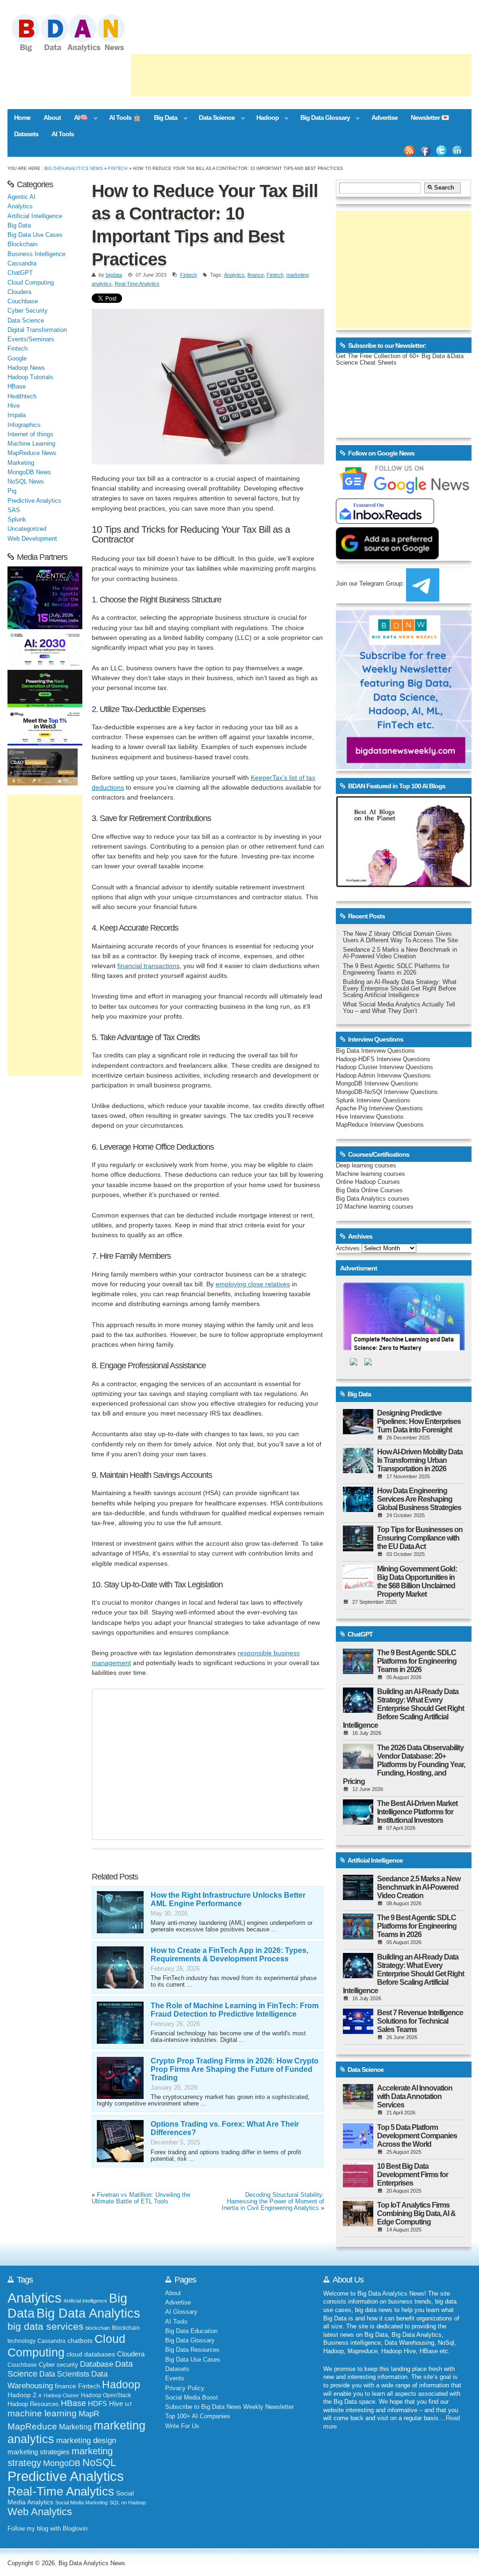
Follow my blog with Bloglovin (47, 2529)
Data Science (214, 118)
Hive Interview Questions (370, 1117)
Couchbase (23, 301)
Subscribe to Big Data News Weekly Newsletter (229, 2407)
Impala (17, 415)
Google (17, 359)
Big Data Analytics (88, 2313)
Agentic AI (22, 197)
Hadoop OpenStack (106, 2395)
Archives (348, 1248)
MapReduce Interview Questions (380, 1125)
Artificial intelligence (85, 2301)
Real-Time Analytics (137, 284)
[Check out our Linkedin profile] (457, 151)
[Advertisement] (301, 75)
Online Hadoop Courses (368, 1182)
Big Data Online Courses (369, 1190)
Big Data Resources (192, 2350)
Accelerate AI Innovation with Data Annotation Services (415, 2096)
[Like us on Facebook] (425, 151)
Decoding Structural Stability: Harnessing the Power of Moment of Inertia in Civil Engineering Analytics (273, 2202)
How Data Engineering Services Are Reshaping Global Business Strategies (419, 1499)
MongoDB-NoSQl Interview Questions (387, 1092)
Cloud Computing (31, 283)
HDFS (98, 2404)
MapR (89, 2414)
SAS (14, 510)
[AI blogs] (404, 887)
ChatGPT (20, 273)
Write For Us (182, 2426)
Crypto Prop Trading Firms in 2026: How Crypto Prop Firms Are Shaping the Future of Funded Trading (235, 2069)
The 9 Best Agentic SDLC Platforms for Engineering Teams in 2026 (396, 969)
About (52, 117)
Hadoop (264, 118)
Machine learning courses (370, 1174)
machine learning (42, 2413)
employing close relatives (253, 1284)
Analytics (234, 275)
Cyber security (58, 2365)
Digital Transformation (37, 330)
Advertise (385, 117)
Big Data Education (191, 2331)
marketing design (86, 2440)
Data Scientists (64, 2374)
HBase (17, 387)
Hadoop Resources (33, 2404)
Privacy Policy (185, 2388)
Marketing (21, 463)
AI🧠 (77, 118)
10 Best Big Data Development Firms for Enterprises (413, 2175)
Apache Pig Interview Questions (379, 1108)
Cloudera (19, 292)
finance (256, 275)
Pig (12, 491)
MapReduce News (32, 453)
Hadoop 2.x (25, 2395)
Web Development (32, 539)
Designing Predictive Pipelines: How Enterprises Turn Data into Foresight (419, 1421)
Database (97, 2364)
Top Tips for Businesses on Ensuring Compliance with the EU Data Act (420, 1538)
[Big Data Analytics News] (79, 51)
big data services (46, 2326)
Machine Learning (31, 444)
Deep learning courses (366, 1166)
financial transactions (149, 966)
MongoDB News (29, 472)
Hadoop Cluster (61, 2395)
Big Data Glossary (322, 118)
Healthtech (22, 396)
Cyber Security (28, 311)
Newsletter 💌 (430, 117)
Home (22, 117)
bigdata (114, 275)
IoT (129, 2404)
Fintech (118, 168)
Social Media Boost (192, 2398)
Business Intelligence (36, 254)
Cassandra (22, 264)
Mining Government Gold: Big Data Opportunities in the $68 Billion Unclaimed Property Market (417, 1582)
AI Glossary (181, 2312)
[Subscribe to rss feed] (409, 151)
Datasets (26, 134)
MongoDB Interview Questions (377, 1084)
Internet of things (30, 434)
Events (175, 2378)
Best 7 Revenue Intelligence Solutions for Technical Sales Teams (420, 2021)
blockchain (98, 2328)
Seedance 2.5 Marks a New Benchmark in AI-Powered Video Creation (400, 953)
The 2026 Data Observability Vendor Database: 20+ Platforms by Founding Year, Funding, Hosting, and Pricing (404, 1765)
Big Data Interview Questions (375, 1051)
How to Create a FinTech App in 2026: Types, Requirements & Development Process (229, 1955)
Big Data (162, 118)
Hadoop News (26, 368)
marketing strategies (39, 2452)
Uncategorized (27, 529)
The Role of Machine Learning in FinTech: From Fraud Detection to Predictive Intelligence (235, 2010)
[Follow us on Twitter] (442, 151)
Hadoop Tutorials (30, 377)
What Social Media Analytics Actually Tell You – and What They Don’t (399, 1008)
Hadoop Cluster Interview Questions (385, 1067)
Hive (14, 406)
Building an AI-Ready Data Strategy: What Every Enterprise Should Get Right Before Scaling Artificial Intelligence (400, 989)
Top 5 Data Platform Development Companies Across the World (417, 2136)
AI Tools (63, 134)
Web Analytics (40, 2512)
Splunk (17, 520)
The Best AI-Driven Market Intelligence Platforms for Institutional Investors (417, 1812)
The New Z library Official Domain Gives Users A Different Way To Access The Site (400, 937)
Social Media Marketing (81, 2503)
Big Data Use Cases (35, 235)
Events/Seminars (31, 339)
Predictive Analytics (34, 501)
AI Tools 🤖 (125, 117)
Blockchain (22, 244)
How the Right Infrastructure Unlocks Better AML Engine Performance (228, 1899)
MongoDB (62, 2463)
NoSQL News (26, 482)
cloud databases (91, 2354)
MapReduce (32, 2426)
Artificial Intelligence (35, 216)
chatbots (80, 2341)
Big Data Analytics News (74, 168)
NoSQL (99, 2462)
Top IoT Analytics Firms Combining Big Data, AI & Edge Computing (416, 2213)
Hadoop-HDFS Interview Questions (383, 1059)
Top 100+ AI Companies (198, 2416)
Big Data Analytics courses (373, 1199)
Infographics (24, 425)
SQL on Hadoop (128, 2503)
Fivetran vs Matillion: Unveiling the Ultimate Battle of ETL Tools (141, 2198)
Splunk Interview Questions (373, 1101)
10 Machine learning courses (375, 1207)
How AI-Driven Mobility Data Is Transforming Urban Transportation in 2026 (420, 1460)
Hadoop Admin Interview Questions (383, 1076)
